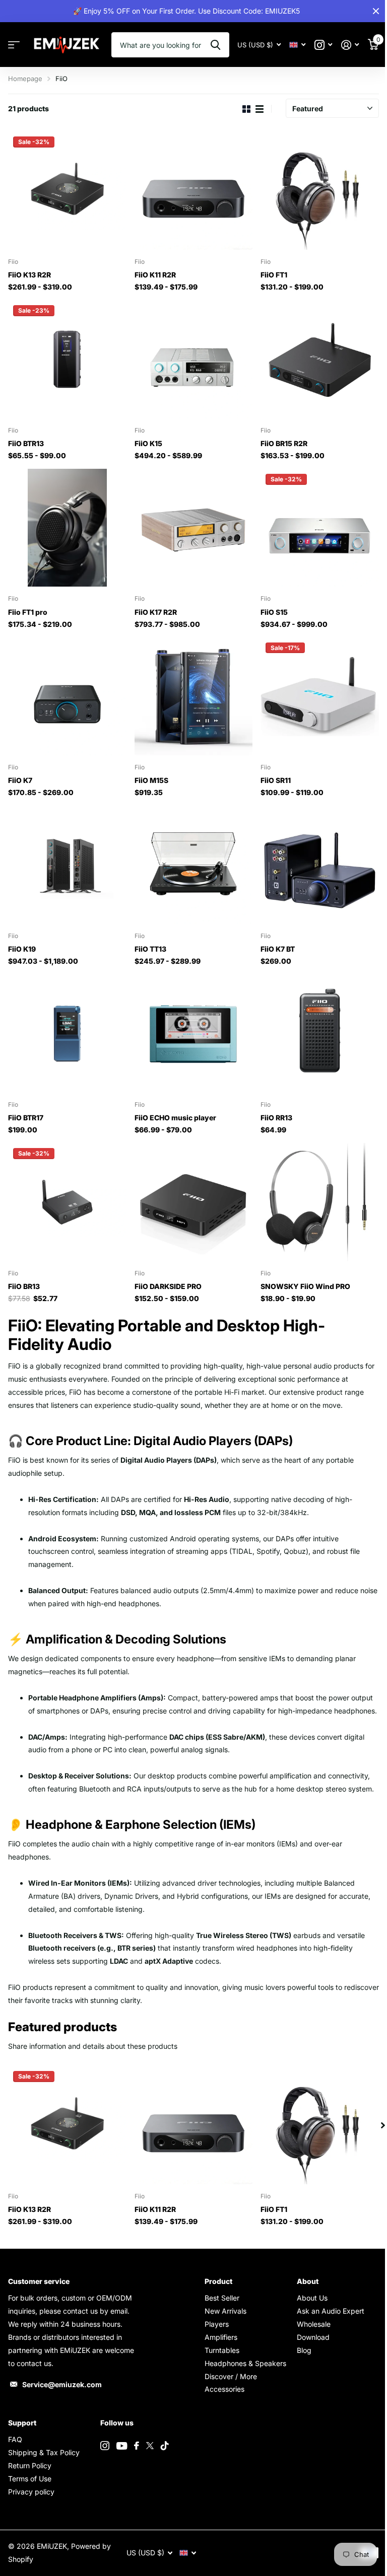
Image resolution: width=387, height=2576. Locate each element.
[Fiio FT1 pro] (67, 528)
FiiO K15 (148, 443)
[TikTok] (165, 2446)
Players (217, 2324)
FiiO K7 (20, 780)
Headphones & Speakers (245, 2363)
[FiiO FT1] (320, 191)
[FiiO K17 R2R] (194, 528)
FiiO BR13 (24, 1286)
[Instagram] (105, 2446)
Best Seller (222, 2298)
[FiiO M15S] (194, 697)
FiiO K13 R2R (29, 275)
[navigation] (383, 2125)
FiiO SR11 (276, 780)
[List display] (260, 109)
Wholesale (314, 2324)
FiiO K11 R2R (155, 275)
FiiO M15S (151, 780)
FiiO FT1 (274, 275)
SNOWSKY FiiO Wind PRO (305, 1286)
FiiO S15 (274, 612)
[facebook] (137, 2446)
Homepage (25, 79)
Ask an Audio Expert (331, 2311)
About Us (312, 2298)
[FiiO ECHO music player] (194, 1033)
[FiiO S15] (320, 528)
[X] (150, 2446)
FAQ (15, 2439)
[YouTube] (122, 2446)
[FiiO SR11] (320, 697)
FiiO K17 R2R (156, 612)
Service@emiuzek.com (62, 2384)
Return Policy (30, 2465)
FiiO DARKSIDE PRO (168, 1286)
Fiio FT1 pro (28, 612)
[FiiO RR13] (320, 1033)
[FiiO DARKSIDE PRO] (194, 1202)
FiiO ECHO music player (175, 1118)
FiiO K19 (22, 949)
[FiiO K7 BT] (320, 865)
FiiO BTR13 (26, 443)
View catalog (14, 45)
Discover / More (231, 2376)
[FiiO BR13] (67, 1202)
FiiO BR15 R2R (284, 443)
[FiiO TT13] (194, 865)
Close (376, 11)
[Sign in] (350, 45)
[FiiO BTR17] (67, 1033)
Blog (304, 2350)
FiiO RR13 (276, 1118)
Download (313, 2337)
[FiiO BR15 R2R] (320, 359)
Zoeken (215, 45)
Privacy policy (31, 2492)
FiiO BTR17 (26, 1118)
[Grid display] (246, 109)
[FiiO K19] (67, 865)
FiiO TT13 (150, 949)
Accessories (224, 2389)
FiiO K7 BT (278, 949)
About (308, 2281)
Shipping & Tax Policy (44, 2452)
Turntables (222, 2350)
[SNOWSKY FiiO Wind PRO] (320, 1202)
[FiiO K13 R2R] (67, 191)
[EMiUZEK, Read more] (323, 45)
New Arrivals (225, 2311)
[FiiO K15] (194, 359)
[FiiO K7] (67, 697)
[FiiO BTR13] (67, 359)
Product (218, 2281)
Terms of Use (30, 2479)
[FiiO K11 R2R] (194, 191)
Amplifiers (221, 2337)
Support (22, 2423)
